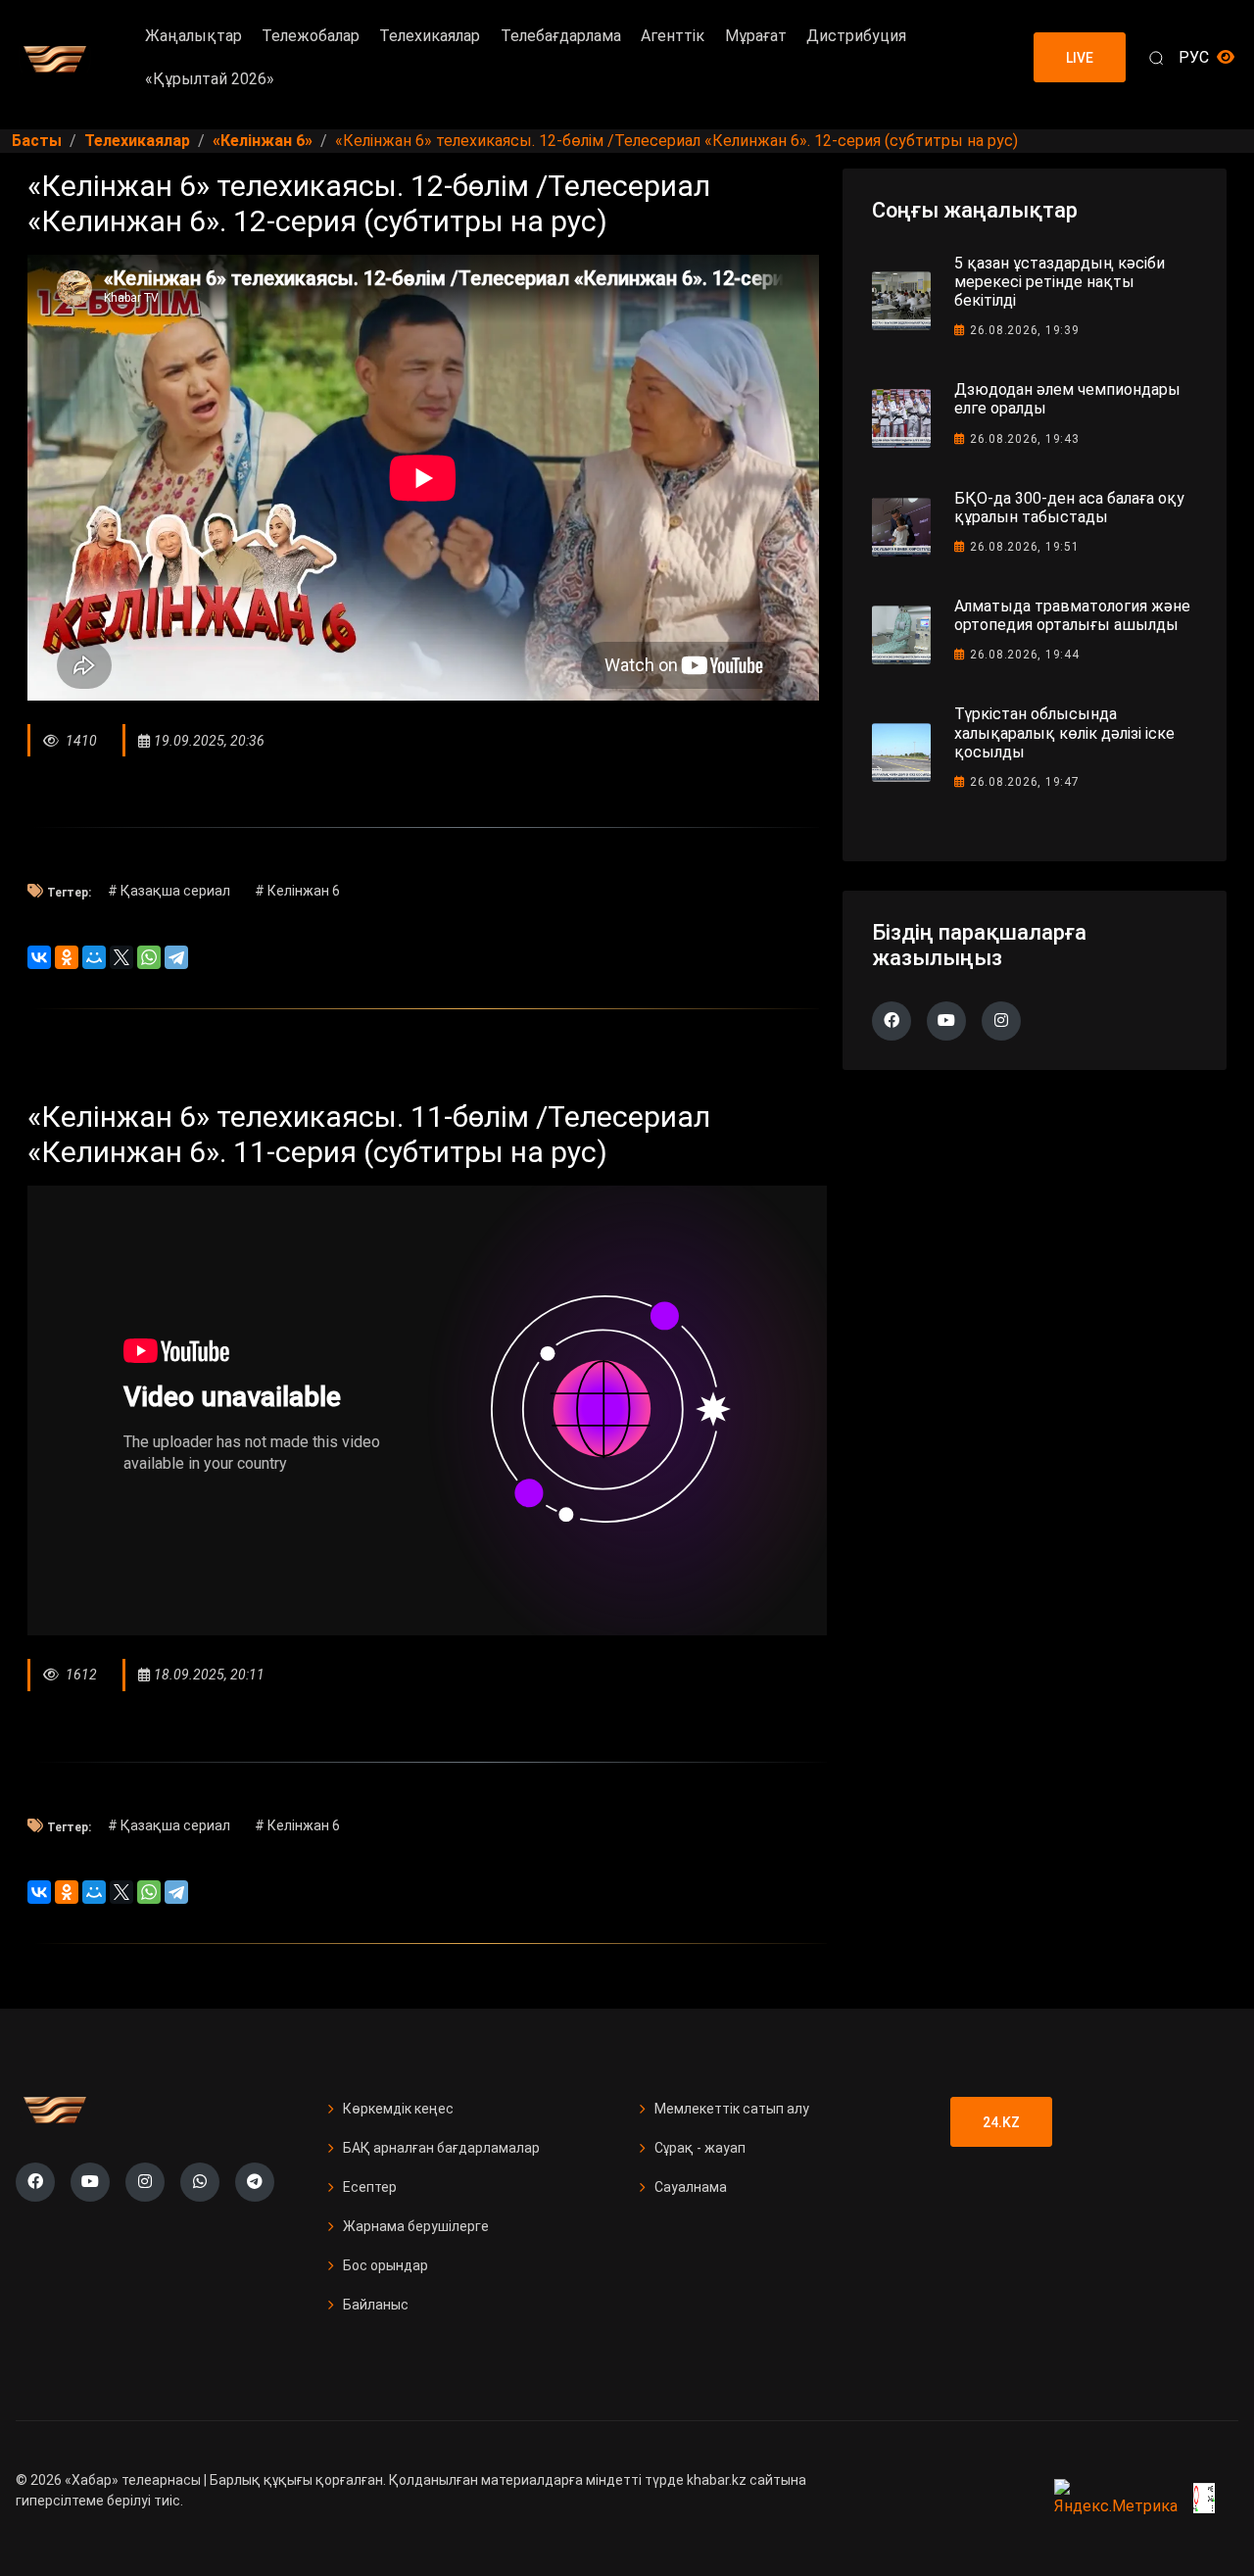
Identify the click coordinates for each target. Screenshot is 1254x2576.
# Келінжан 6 (297, 891)
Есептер (370, 2187)
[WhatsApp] (149, 957)
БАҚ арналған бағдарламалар (441, 2148)
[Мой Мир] (94, 957)
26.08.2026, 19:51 (1025, 547)
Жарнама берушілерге (416, 2226)
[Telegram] (176, 957)
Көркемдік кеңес (398, 2109)
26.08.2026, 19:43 (1025, 439)
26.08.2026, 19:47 (1025, 782)
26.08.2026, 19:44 (1025, 655)
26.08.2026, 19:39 (1025, 330)
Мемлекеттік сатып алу (732, 2109)
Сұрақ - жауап (700, 2148)
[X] (121, 957)
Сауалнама (691, 2187)
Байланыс (376, 2305)
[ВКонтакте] (39, 957)
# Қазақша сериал (169, 891)
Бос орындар (386, 2265)
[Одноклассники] (67, 957)
